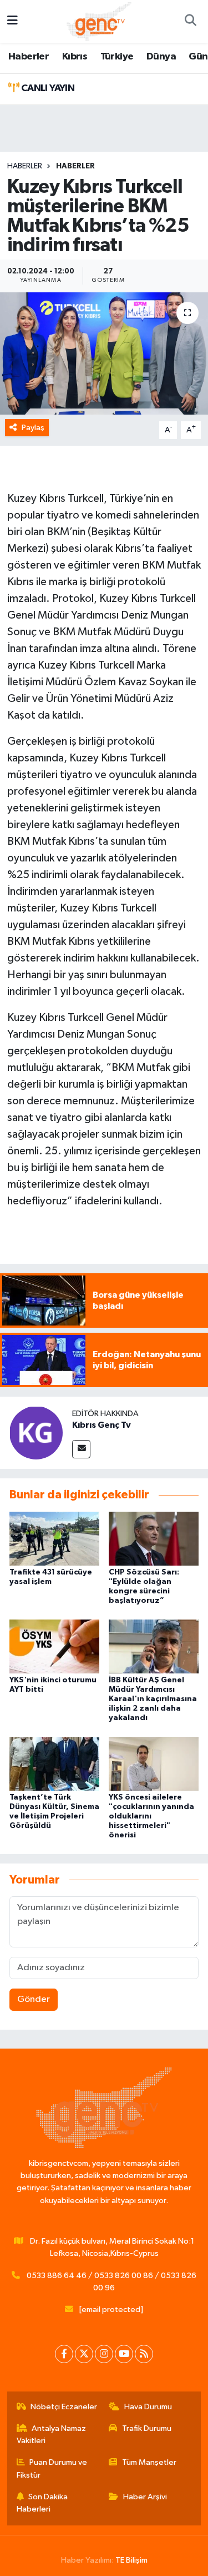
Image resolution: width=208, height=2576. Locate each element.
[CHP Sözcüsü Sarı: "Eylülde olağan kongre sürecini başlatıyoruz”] (154, 1538)
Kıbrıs (75, 57)
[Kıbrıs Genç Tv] (36, 1433)
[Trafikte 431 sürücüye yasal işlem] (54, 1538)
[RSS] (144, 2354)
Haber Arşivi (145, 2497)
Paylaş (33, 428)
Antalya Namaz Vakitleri (52, 2435)
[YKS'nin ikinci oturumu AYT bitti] (54, 1646)
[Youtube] (124, 2354)
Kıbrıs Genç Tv (102, 1425)
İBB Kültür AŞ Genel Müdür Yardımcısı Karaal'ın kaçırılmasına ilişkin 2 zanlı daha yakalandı (153, 1699)
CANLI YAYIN (47, 88)
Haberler (29, 57)
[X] (84, 2354)
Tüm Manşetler (149, 2462)
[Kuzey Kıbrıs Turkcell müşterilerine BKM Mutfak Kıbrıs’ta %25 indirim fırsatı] (104, 353)
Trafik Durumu (147, 2428)
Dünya (161, 57)
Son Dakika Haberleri (42, 2503)
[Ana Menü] (12, 21)
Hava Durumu (148, 2407)
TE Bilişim (131, 2560)
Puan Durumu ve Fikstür (52, 2468)
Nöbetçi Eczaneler (64, 2407)
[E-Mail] (81, 1449)
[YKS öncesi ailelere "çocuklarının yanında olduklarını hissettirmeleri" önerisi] (154, 1764)
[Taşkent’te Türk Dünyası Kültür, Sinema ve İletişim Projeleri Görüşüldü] (54, 1764)
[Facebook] (64, 2354)
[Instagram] (104, 2354)
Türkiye (117, 57)
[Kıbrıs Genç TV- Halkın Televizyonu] (99, 21)
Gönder (34, 1999)
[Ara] (190, 22)
